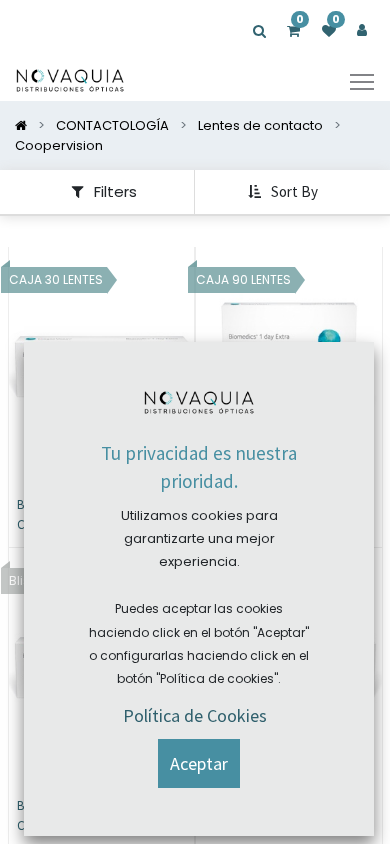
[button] (285, 192)
